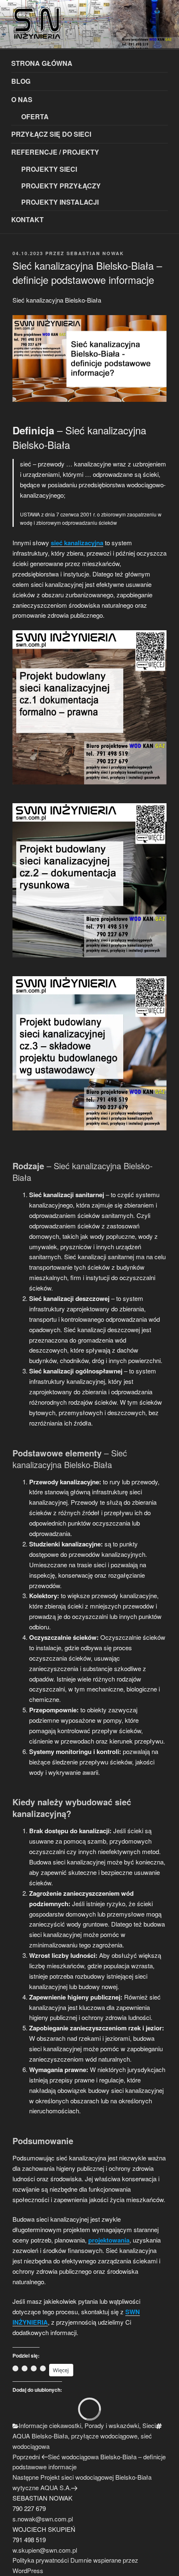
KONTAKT (27, 219)
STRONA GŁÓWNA (42, 63)
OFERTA (35, 117)
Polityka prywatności (41, 2560)
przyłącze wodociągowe (104, 2436)
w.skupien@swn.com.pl (45, 2550)
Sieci (149, 2425)
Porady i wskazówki (112, 2425)
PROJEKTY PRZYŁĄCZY (61, 186)
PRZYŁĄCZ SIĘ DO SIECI (51, 134)
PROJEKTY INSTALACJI (60, 202)
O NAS (22, 99)
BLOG (21, 81)
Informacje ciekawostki (50, 2425)
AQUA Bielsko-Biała (40, 2436)
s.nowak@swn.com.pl (43, 2519)
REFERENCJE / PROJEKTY (55, 152)
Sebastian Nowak (95, 253)
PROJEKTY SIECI (49, 169)
